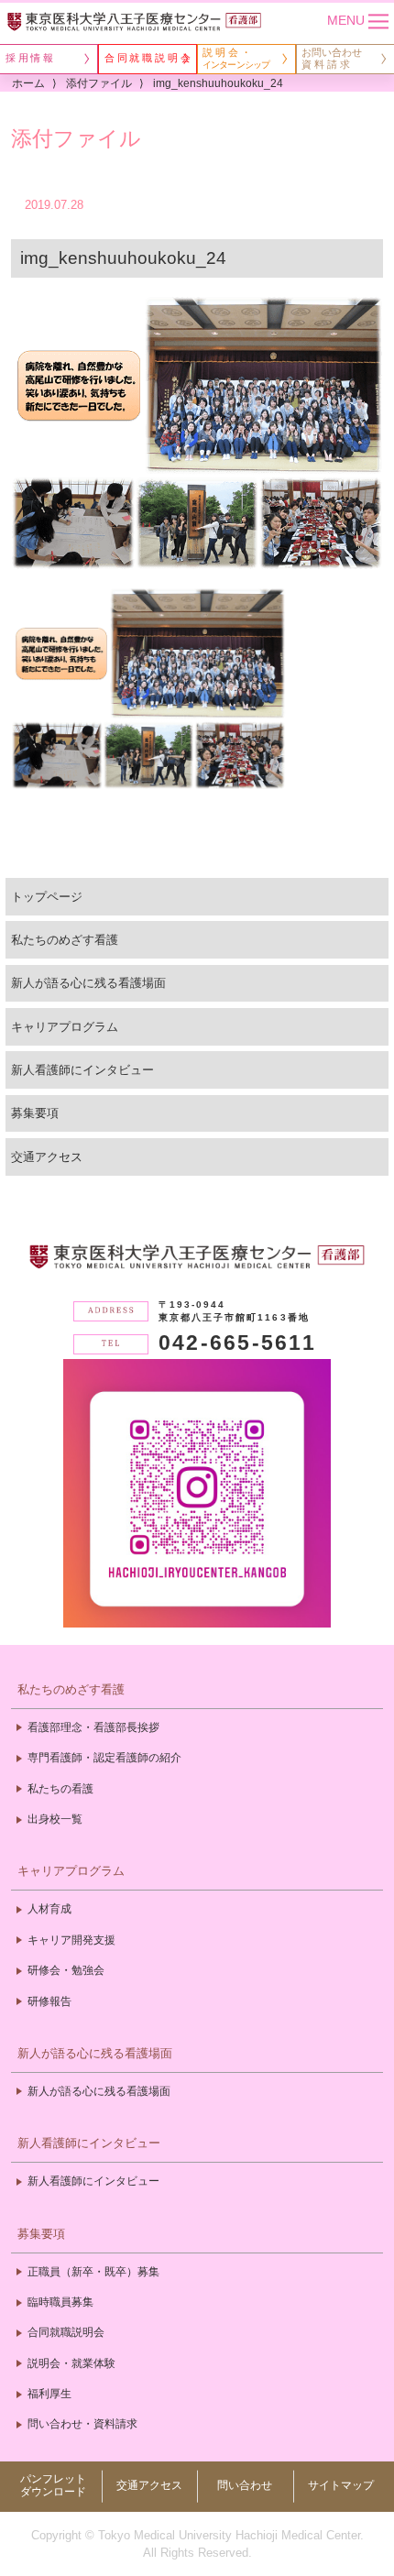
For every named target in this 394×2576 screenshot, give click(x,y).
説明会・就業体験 (71, 2363)
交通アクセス (47, 1157)
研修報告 (49, 2001)
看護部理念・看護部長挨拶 (93, 1727)
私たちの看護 (60, 1789)
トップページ (47, 897)
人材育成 (49, 1909)
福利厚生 (49, 2394)
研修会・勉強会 (66, 1970)
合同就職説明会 (66, 2332)
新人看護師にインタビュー (82, 1070)
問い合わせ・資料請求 (82, 2424)
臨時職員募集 (60, 2302)
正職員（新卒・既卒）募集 (93, 2272)
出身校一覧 (55, 1819)
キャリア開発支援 (71, 1940)
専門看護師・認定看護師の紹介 (104, 1758)
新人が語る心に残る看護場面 (88, 983)
